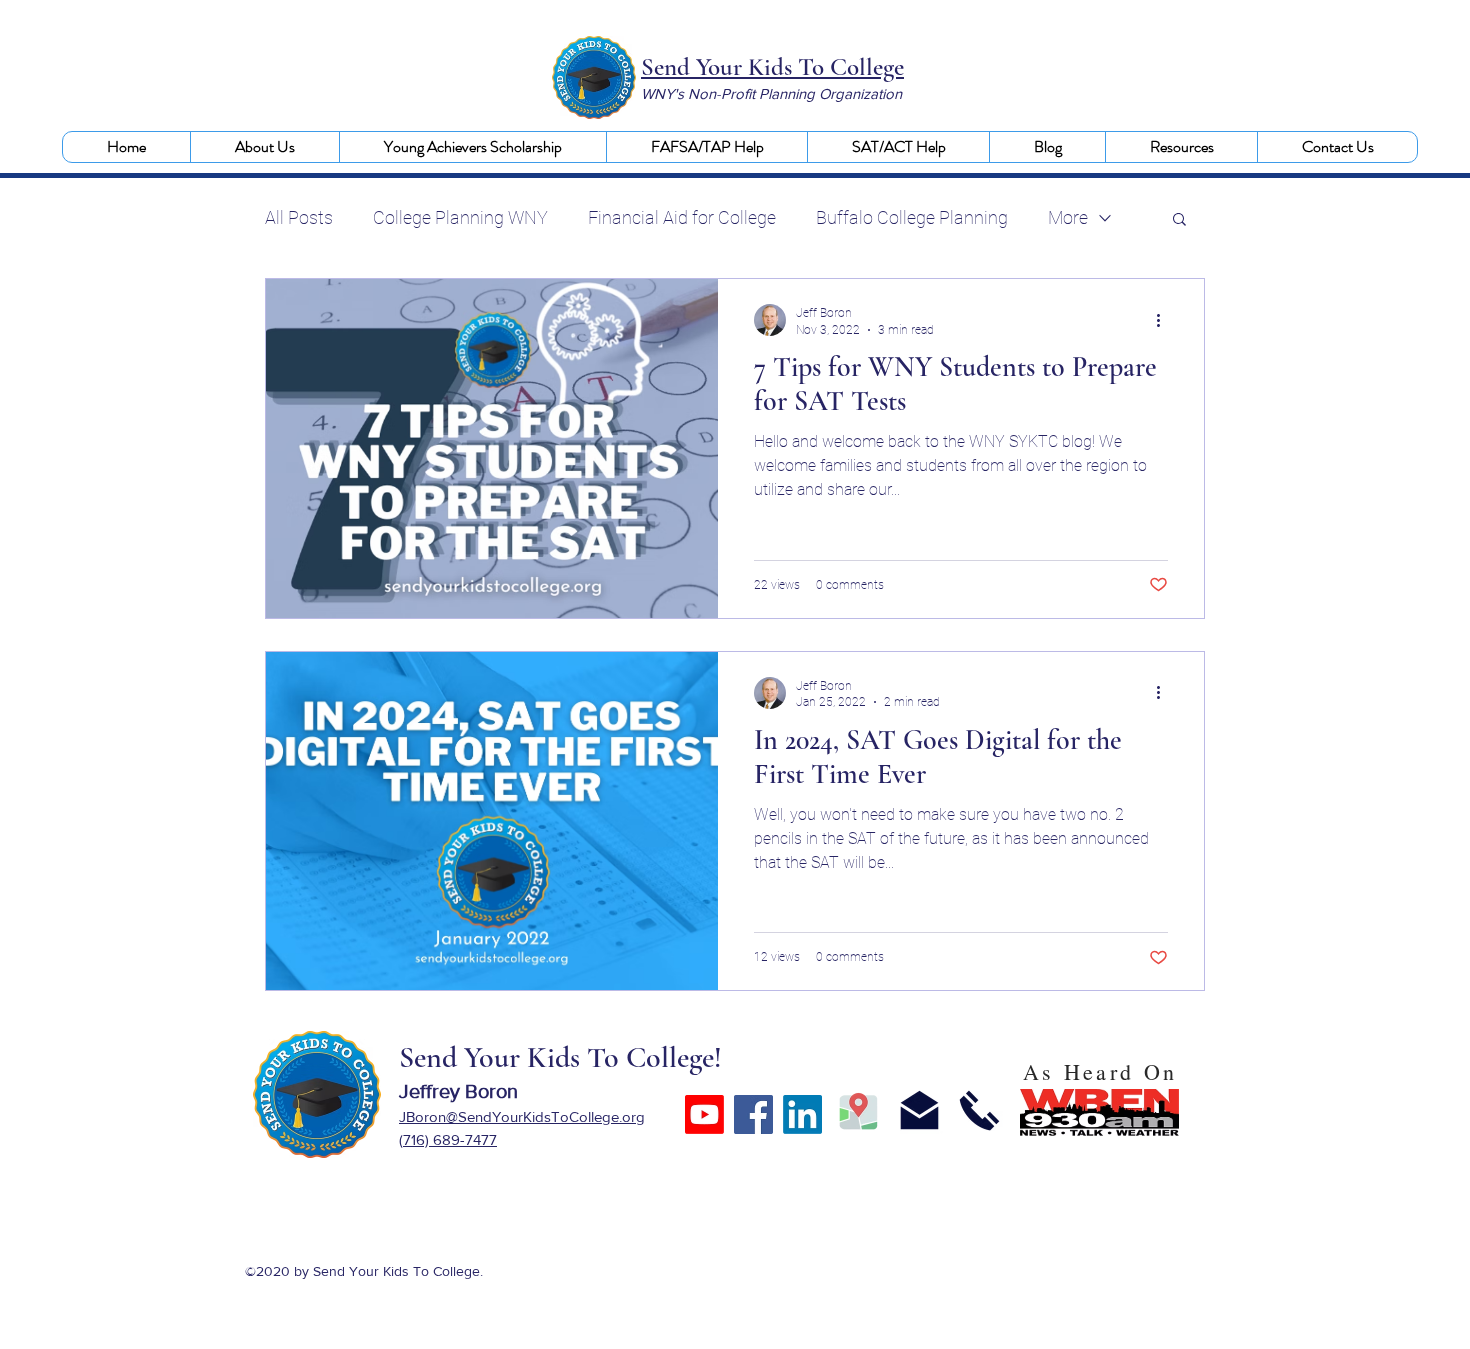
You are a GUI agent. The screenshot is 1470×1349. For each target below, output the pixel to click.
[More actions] (1165, 320)
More (1068, 217)
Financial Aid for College (682, 217)
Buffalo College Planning (912, 217)
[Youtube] (704, 1114)
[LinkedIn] (802, 1114)
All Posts (299, 217)
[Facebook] (753, 1114)
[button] (264, 147)
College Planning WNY (460, 217)
